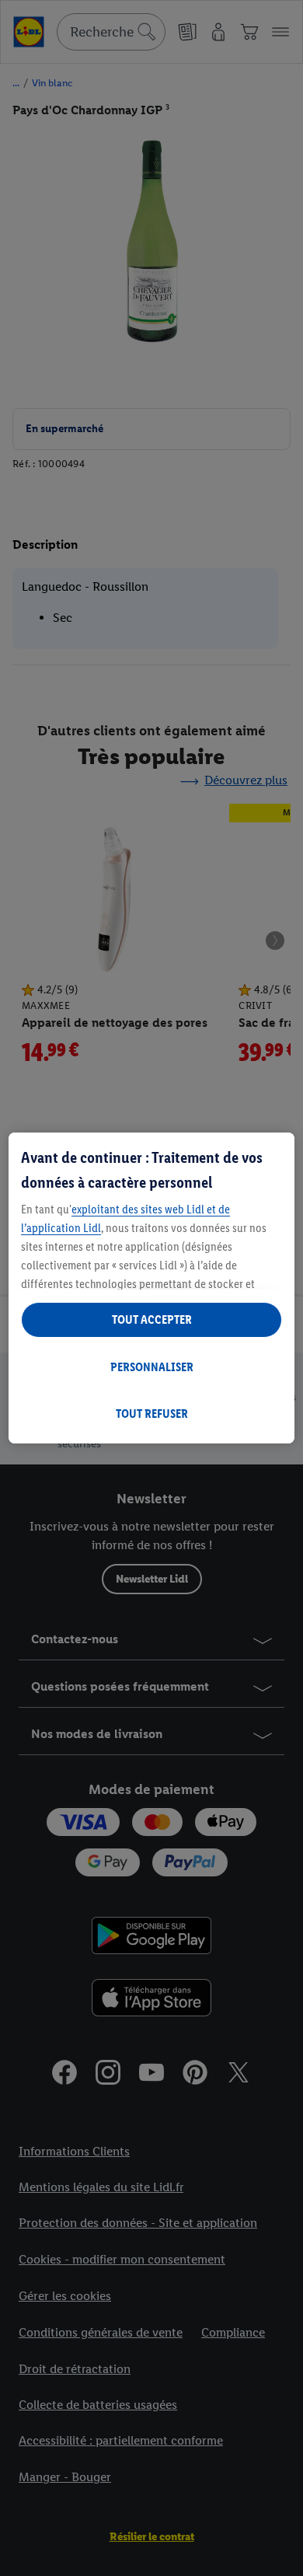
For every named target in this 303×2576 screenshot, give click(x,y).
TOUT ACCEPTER (152, 1319)
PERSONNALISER (152, 1367)
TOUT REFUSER (152, 1414)
